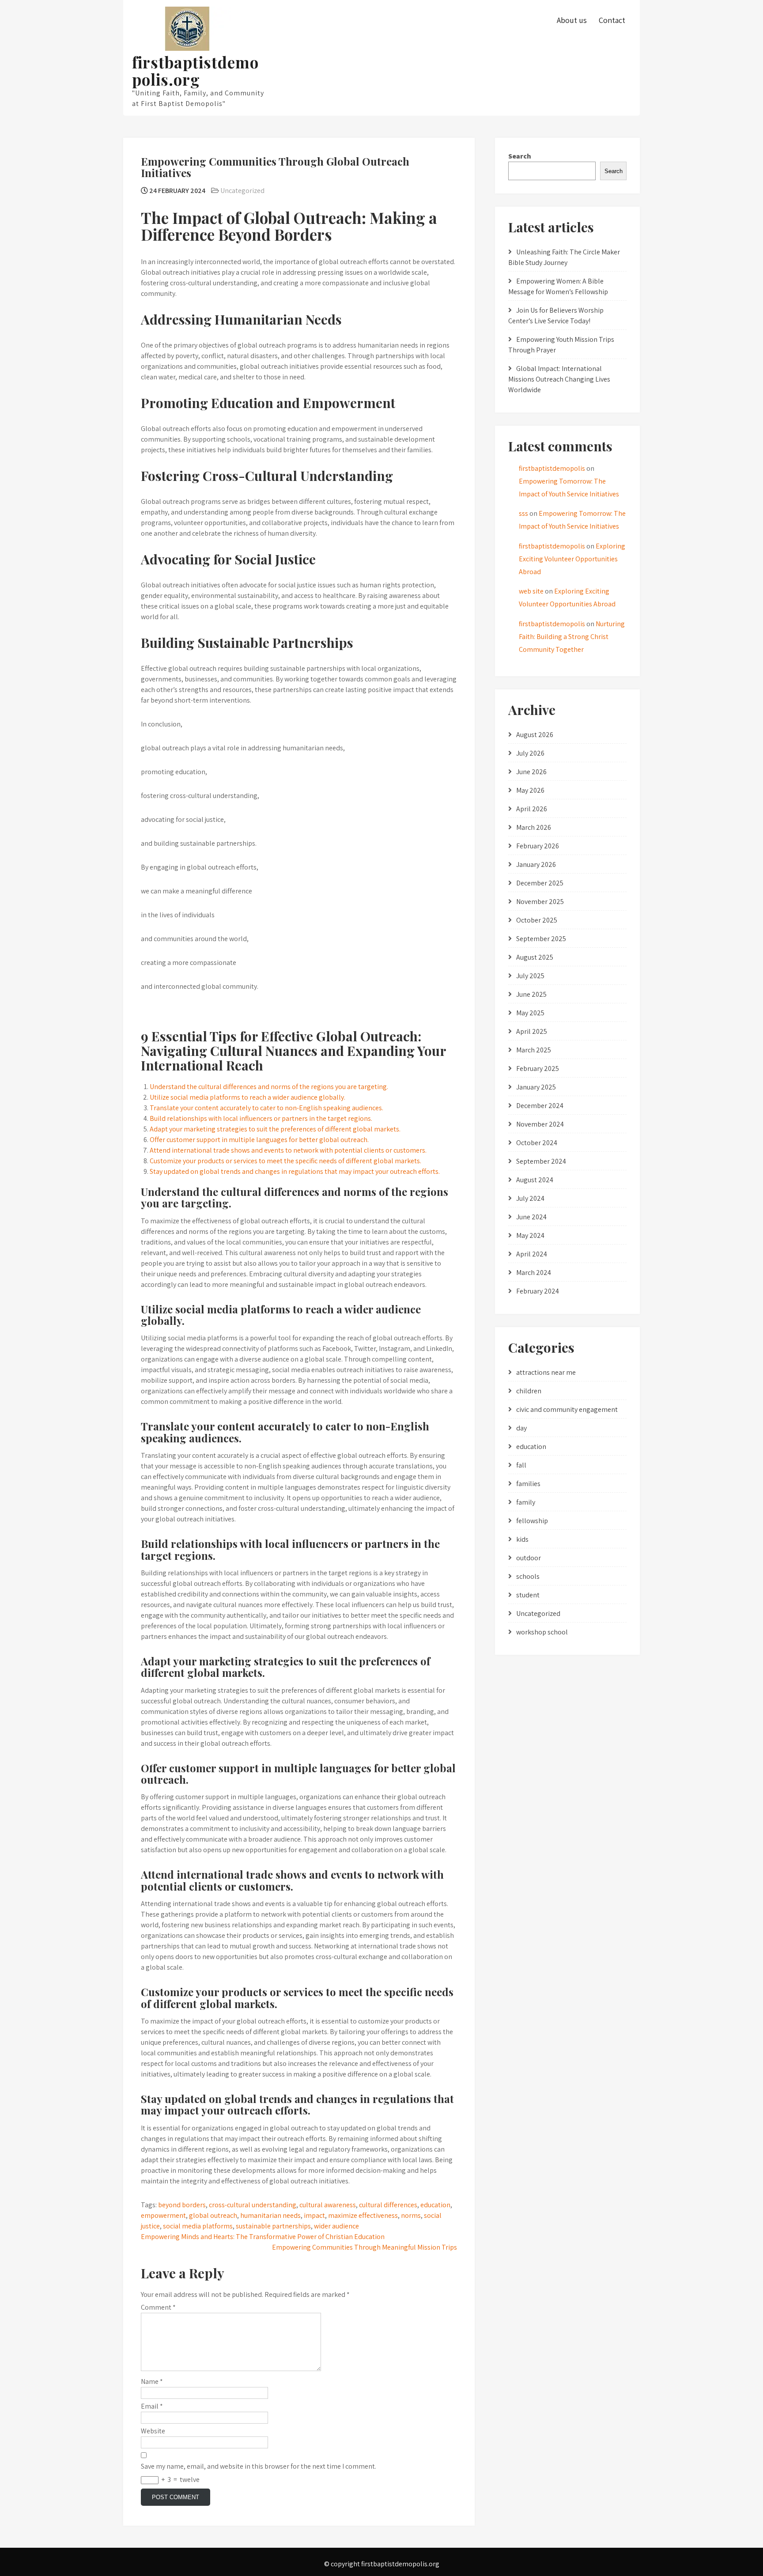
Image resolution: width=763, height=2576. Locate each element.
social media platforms (198, 2226)
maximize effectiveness (363, 2215)
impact (314, 2215)
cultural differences (388, 2205)
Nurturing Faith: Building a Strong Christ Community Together (572, 637)
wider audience (336, 2226)
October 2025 (537, 920)
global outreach (213, 2215)
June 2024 (531, 1217)
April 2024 (532, 1254)
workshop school (542, 1632)
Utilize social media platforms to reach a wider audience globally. (247, 1097)
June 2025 (531, 994)
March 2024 (534, 1273)
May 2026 (530, 790)
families (528, 1484)
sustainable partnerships (273, 2226)
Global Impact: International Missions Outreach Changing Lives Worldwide (559, 379)
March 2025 (534, 1050)
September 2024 (541, 1161)
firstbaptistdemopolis (552, 468)
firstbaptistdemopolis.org (195, 71)
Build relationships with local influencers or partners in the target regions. (261, 1118)
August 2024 (535, 1180)
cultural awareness (328, 2205)
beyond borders (182, 2205)
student (528, 1595)
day (521, 1428)
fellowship (532, 1521)
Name (152, 2381)
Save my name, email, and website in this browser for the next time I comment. (259, 2466)
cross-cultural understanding (253, 2205)
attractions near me (546, 1372)
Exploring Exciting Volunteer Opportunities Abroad (572, 559)
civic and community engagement (567, 1409)
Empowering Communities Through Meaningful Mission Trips (365, 2247)
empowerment (163, 2215)
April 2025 (532, 1031)
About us (572, 20)
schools (528, 1576)
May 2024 (530, 1235)
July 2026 (530, 753)
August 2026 (535, 735)
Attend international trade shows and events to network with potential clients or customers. (288, 1150)
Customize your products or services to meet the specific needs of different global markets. (285, 1161)
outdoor (529, 1558)
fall (521, 1465)
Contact (612, 20)
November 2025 (540, 902)
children (529, 1391)
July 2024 (530, 1198)
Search (520, 156)
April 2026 (532, 809)
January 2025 (536, 1087)
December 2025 (540, 883)
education (435, 2205)
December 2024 (540, 1106)
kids (522, 1539)
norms (411, 2215)
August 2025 (535, 957)
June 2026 (531, 772)
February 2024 (538, 1291)
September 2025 (541, 939)
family (526, 1502)
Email (152, 2406)
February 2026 (538, 846)
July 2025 (530, 976)
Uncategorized (242, 191)
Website (153, 2431)
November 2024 (540, 1124)
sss (523, 513)
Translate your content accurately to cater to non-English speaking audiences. (266, 1108)
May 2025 (530, 1013)
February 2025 (538, 1069)
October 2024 (537, 1143)
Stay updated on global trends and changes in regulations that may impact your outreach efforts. (295, 1171)
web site (531, 591)
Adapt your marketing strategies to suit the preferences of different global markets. (275, 1129)
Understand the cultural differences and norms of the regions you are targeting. (269, 1087)
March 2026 (534, 827)
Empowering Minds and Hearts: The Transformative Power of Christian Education (263, 2237)
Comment (158, 2307)
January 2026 (536, 864)
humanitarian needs (270, 2215)
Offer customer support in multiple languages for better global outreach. (259, 1140)
